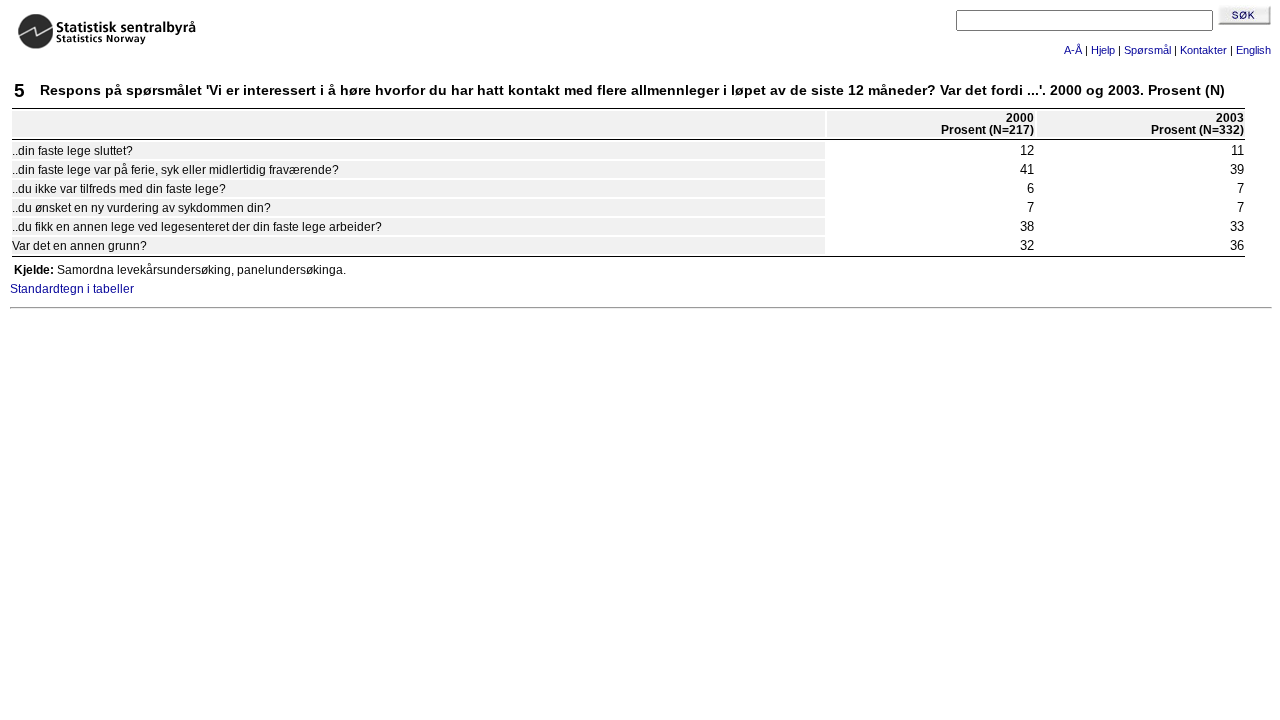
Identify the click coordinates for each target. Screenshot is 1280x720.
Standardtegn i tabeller (72, 289)
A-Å (1073, 50)
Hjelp (1103, 50)
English (1253, 50)
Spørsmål (1147, 50)
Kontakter (1203, 50)
